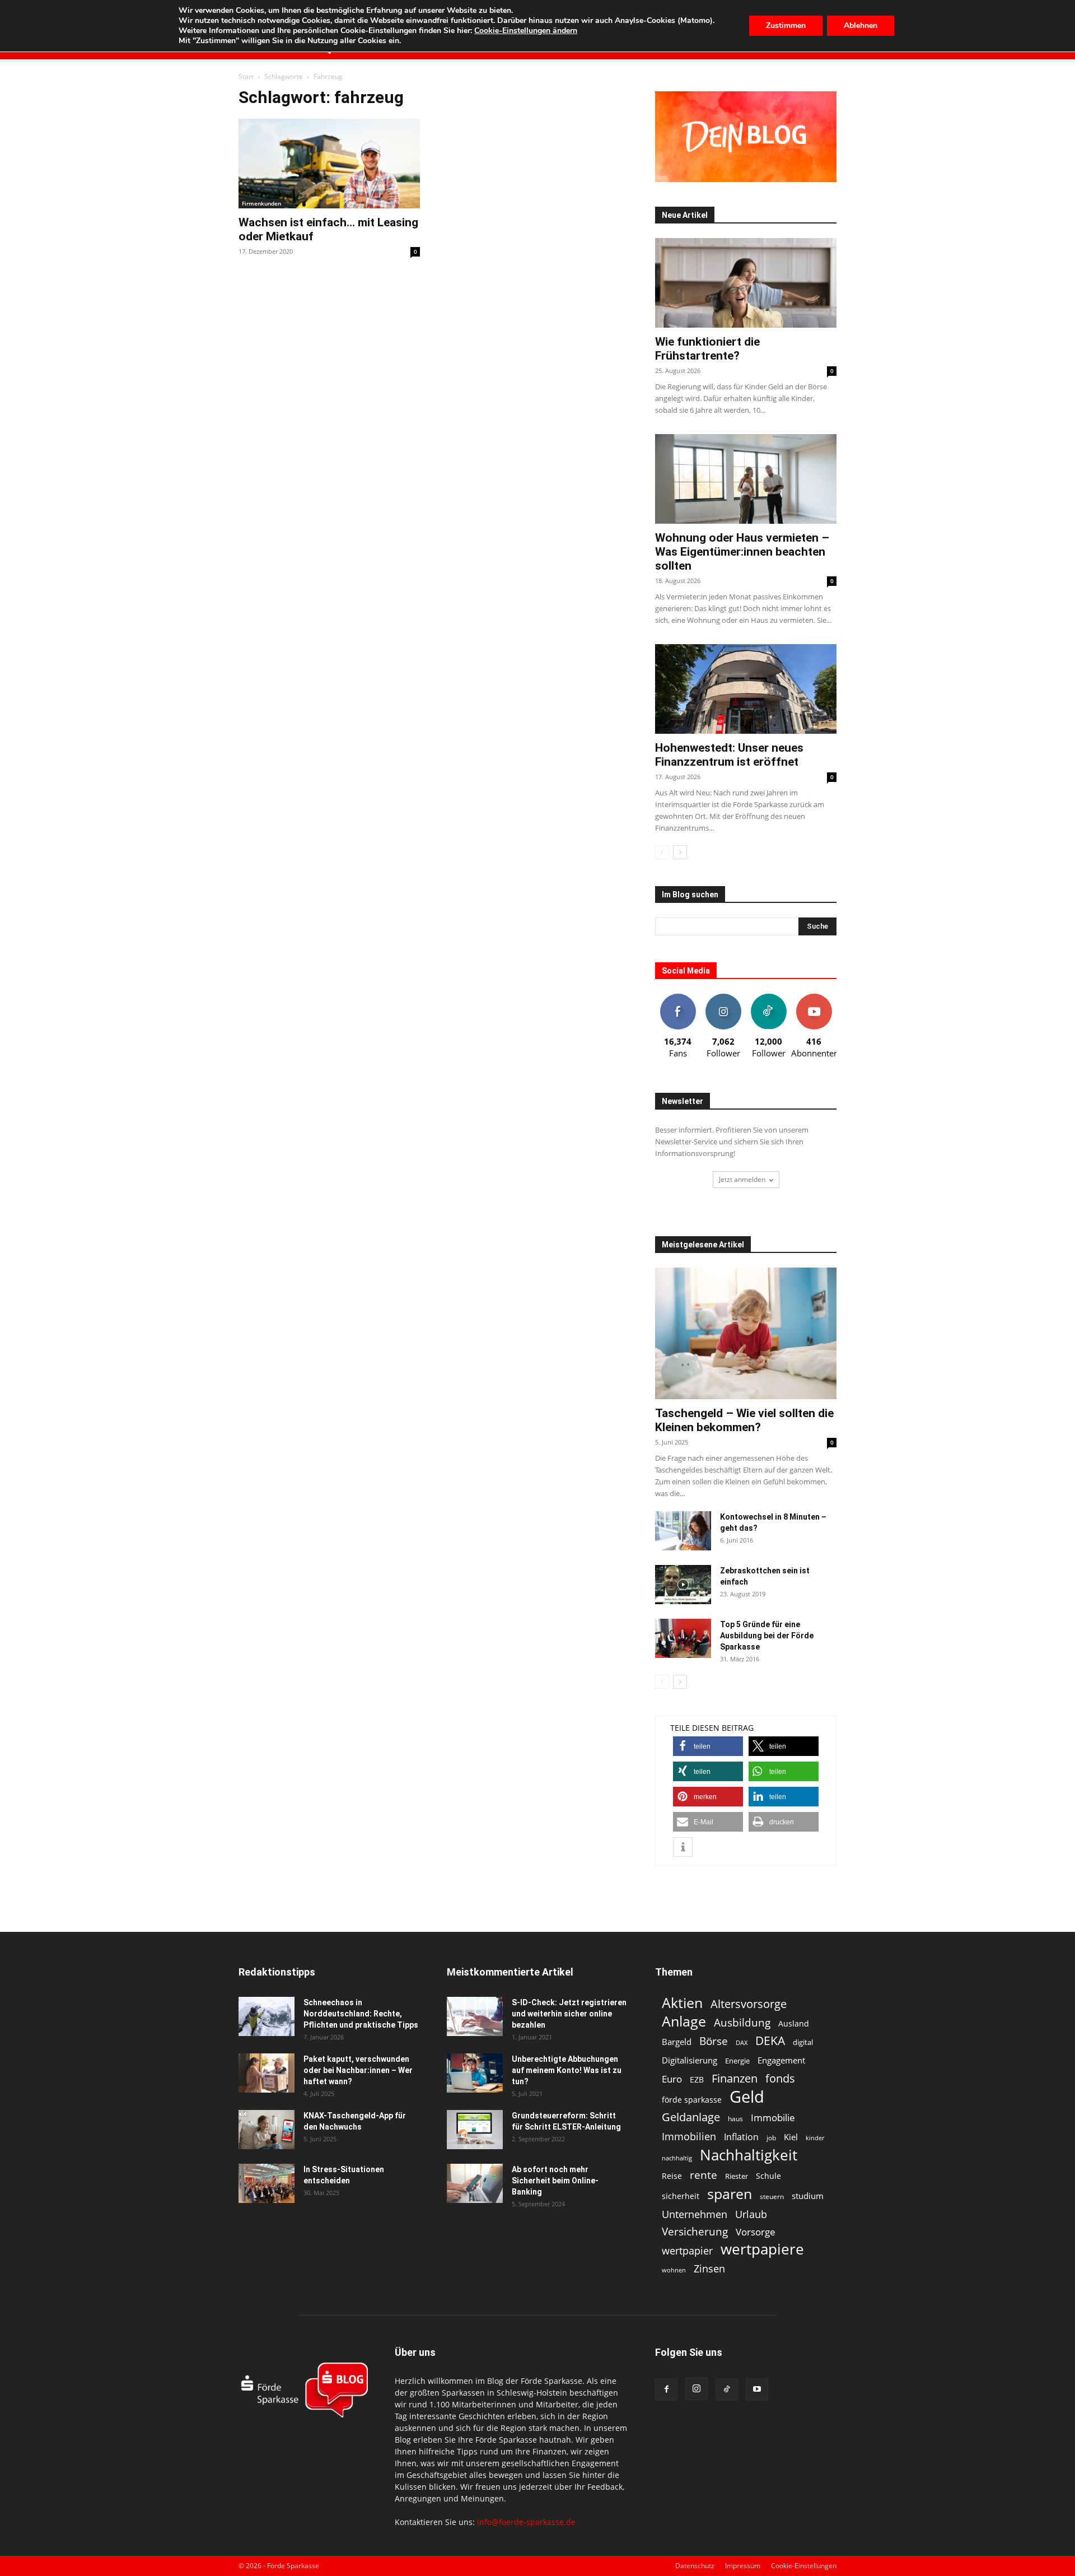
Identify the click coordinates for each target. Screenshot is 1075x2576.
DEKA (770, 2041)
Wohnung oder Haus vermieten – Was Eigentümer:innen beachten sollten (742, 552)
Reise (672, 2176)
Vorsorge (756, 2232)
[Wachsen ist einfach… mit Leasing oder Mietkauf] (329, 164)
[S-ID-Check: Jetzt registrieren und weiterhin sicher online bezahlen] (475, 2016)
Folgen (723, 998)
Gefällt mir (678, 998)
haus (735, 2119)
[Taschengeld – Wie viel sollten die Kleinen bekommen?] (746, 1333)
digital (803, 2042)
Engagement (781, 2060)
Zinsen (709, 2268)
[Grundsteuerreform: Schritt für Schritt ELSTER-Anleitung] (475, 2130)
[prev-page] (662, 852)
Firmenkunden (261, 203)
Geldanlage (691, 2117)
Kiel (791, 2137)
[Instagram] (697, 2389)
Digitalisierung (690, 2060)
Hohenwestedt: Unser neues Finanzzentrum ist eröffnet (729, 755)
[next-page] (680, 852)
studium (808, 2196)
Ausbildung (742, 2022)
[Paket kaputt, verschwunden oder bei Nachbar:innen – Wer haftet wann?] (267, 2073)
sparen (730, 2194)
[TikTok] (727, 2389)
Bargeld (677, 2042)
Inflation (741, 2137)
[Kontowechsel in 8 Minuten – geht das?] (683, 1531)
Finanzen (735, 2078)
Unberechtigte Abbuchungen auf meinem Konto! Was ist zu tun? (567, 2070)
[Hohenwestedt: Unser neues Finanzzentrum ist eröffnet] (746, 689)
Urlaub (751, 2214)
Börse (714, 2041)
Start (246, 76)
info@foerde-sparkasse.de (526, 2522)
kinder (815, 2138)
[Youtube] (757, 2389)
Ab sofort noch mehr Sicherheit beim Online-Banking (555, 2181)
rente (704, 2175)
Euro (672, 2079)
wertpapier (687, 2251)
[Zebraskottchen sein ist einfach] (683, 1585)
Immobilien (689, 2136)
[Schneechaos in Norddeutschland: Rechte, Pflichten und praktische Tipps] (267, 2016)
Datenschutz (695, 2566)
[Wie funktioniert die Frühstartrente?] (746, 283)
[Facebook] (666, 2389)
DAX (742, 2043)
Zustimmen (786, 25)
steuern (772, 2197)
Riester (737, 2176)
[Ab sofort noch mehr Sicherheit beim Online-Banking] (475, 2183)
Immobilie (773, 2118)
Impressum (743, 2566)
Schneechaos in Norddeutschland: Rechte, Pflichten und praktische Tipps (361, 2014)
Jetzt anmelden (742, 1179)
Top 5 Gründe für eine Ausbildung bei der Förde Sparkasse (767, 1636)
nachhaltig (677, 2158)
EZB (697, 2079)
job (771, 2138)
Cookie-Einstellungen (804, 2566)
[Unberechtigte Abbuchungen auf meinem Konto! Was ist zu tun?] (475, 2073)
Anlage (684, 2021)
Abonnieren (814, 998)
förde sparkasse (692, 2100)
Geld (747, 2097)
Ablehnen (861, 25)
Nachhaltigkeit (749, 2155)
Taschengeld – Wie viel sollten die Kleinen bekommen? (744, 1420)
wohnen (674, 2270)
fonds (780, 2078)
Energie (737, 2061)
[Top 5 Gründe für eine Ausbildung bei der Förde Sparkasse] (683, 1638)
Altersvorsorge (749, 2004)
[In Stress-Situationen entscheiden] (267, 2183)
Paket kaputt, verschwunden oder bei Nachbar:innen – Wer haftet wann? (358, 2070)
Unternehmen (695, 2214)
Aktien (682, 2003)
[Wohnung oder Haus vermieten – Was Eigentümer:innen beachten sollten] (746, 479)
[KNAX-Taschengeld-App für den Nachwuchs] (267, 2130)
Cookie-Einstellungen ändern (526, 31)
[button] (708, 1746)
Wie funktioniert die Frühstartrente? (707, 349)
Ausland (794, 2023)
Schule (768, 2176)
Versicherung (695, 2231)
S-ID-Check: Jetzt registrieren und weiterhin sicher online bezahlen (569, 2014)
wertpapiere (762, 2249)
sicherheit (681, 2196)
